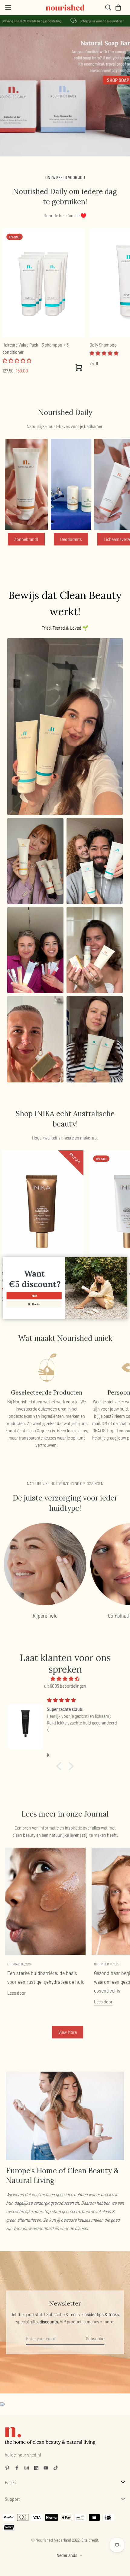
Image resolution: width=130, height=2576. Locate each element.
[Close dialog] (124, 1261)
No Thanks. (34, 1304)
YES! (34, 1296)
